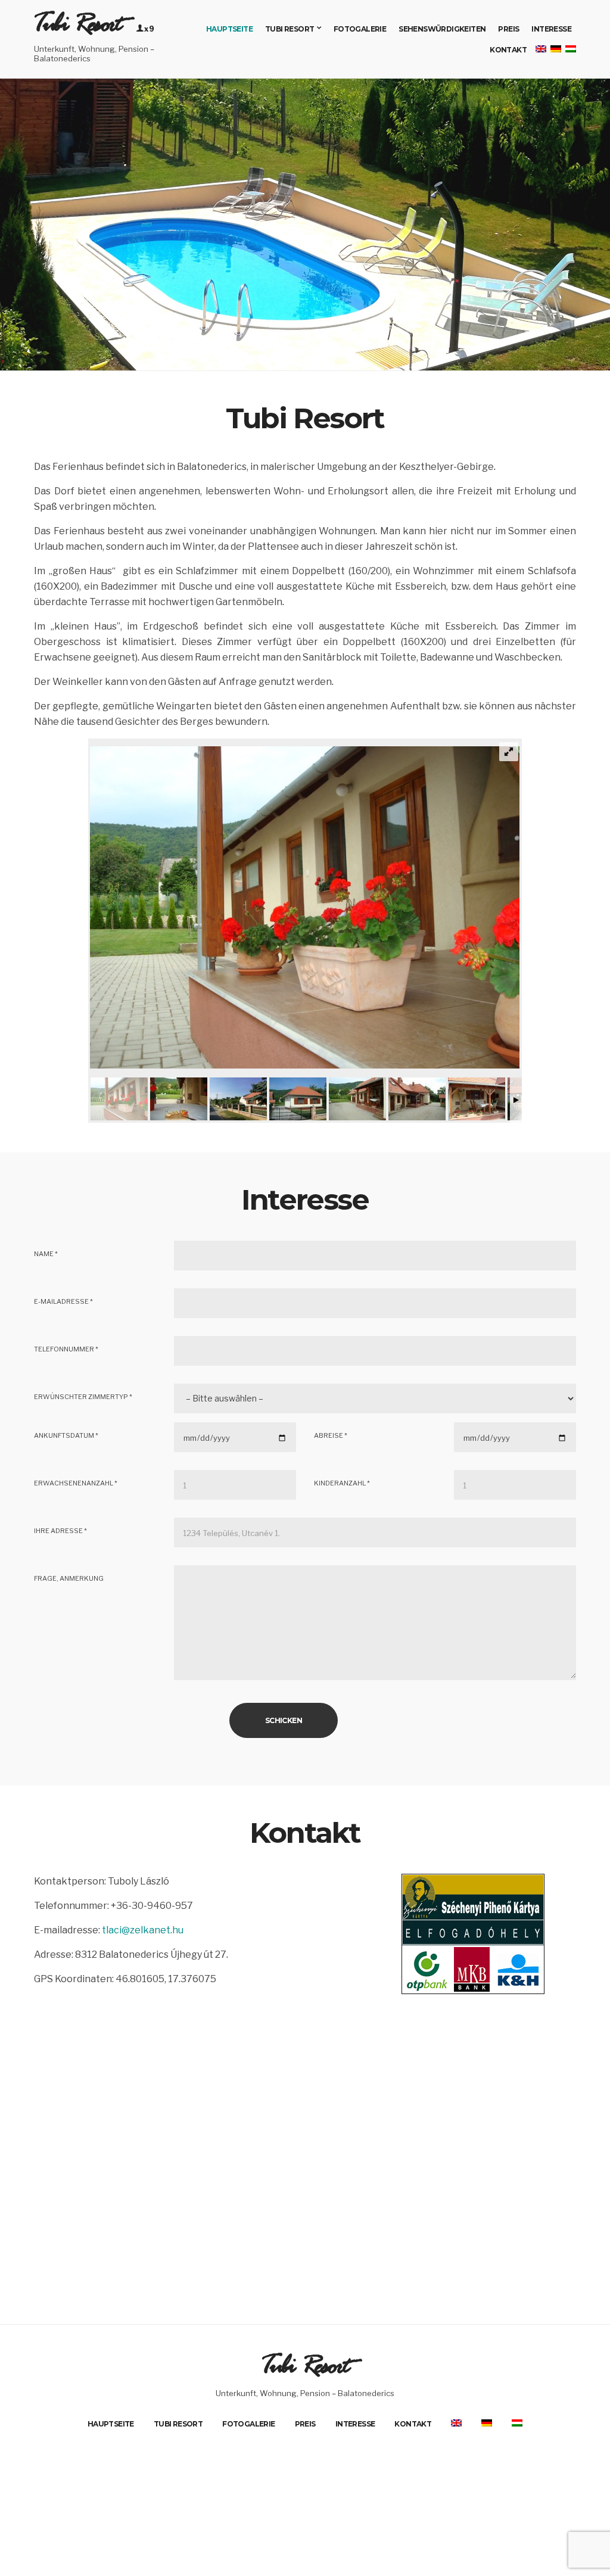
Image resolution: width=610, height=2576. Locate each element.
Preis (508, 29)
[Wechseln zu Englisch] (456, 2423)
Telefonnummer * (66, 1349)
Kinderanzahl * (342, 1483)
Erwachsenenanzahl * (76, 1483)
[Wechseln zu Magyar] (570, 50)
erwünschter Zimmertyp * (83, 1397)
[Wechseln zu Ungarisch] (517, 2423)
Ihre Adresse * (60, 1531)
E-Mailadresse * (63, 1301)
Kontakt (508, 50)
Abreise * (331, 1435)
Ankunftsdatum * (66, 1435)
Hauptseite (229, 29)
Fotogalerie (360, 29)
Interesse (551, 29)
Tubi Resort (78, 29)
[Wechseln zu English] (540, 50)
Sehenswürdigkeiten (442, 29)
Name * (46, 1254)
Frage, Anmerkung (69, 1578)
